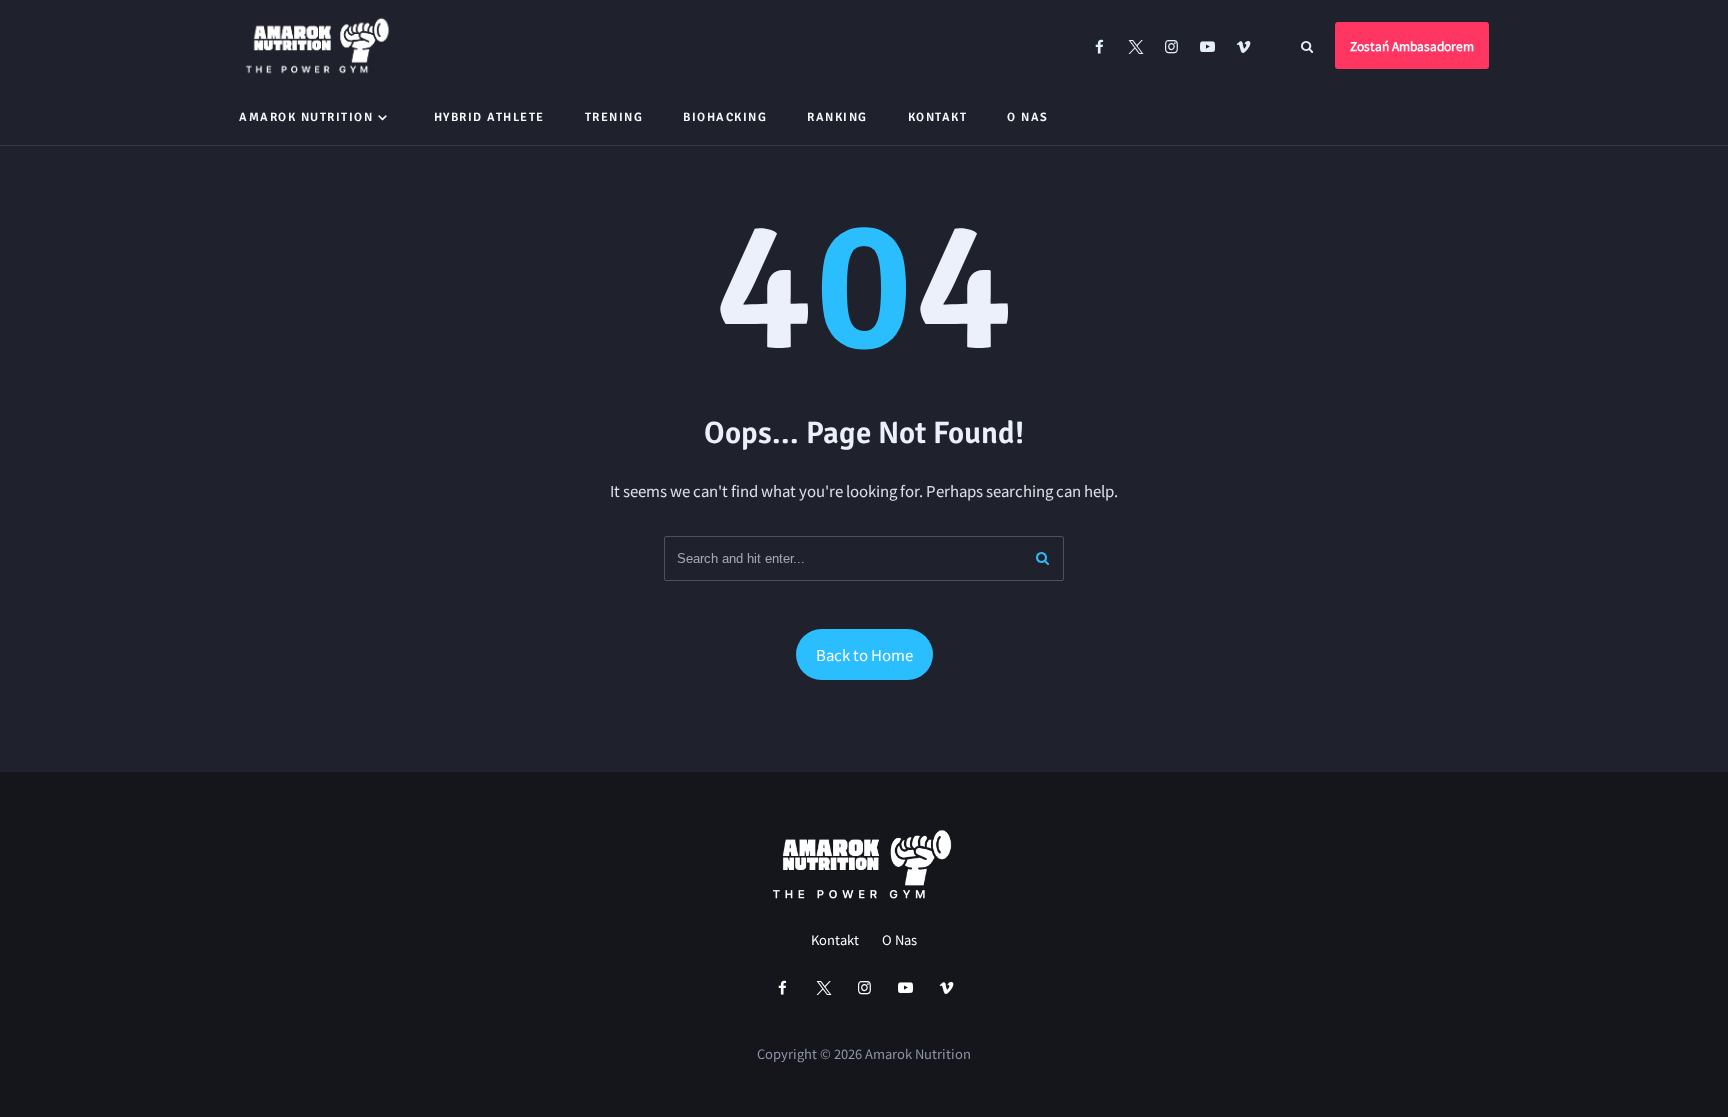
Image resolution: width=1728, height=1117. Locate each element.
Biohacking (725, 117)
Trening (614, 117)
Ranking (837, 117)
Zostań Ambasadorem (1412, 45)
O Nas (1028, 117)
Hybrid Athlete (489, 117)
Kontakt (938, 117)
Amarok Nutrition (306, 117)
